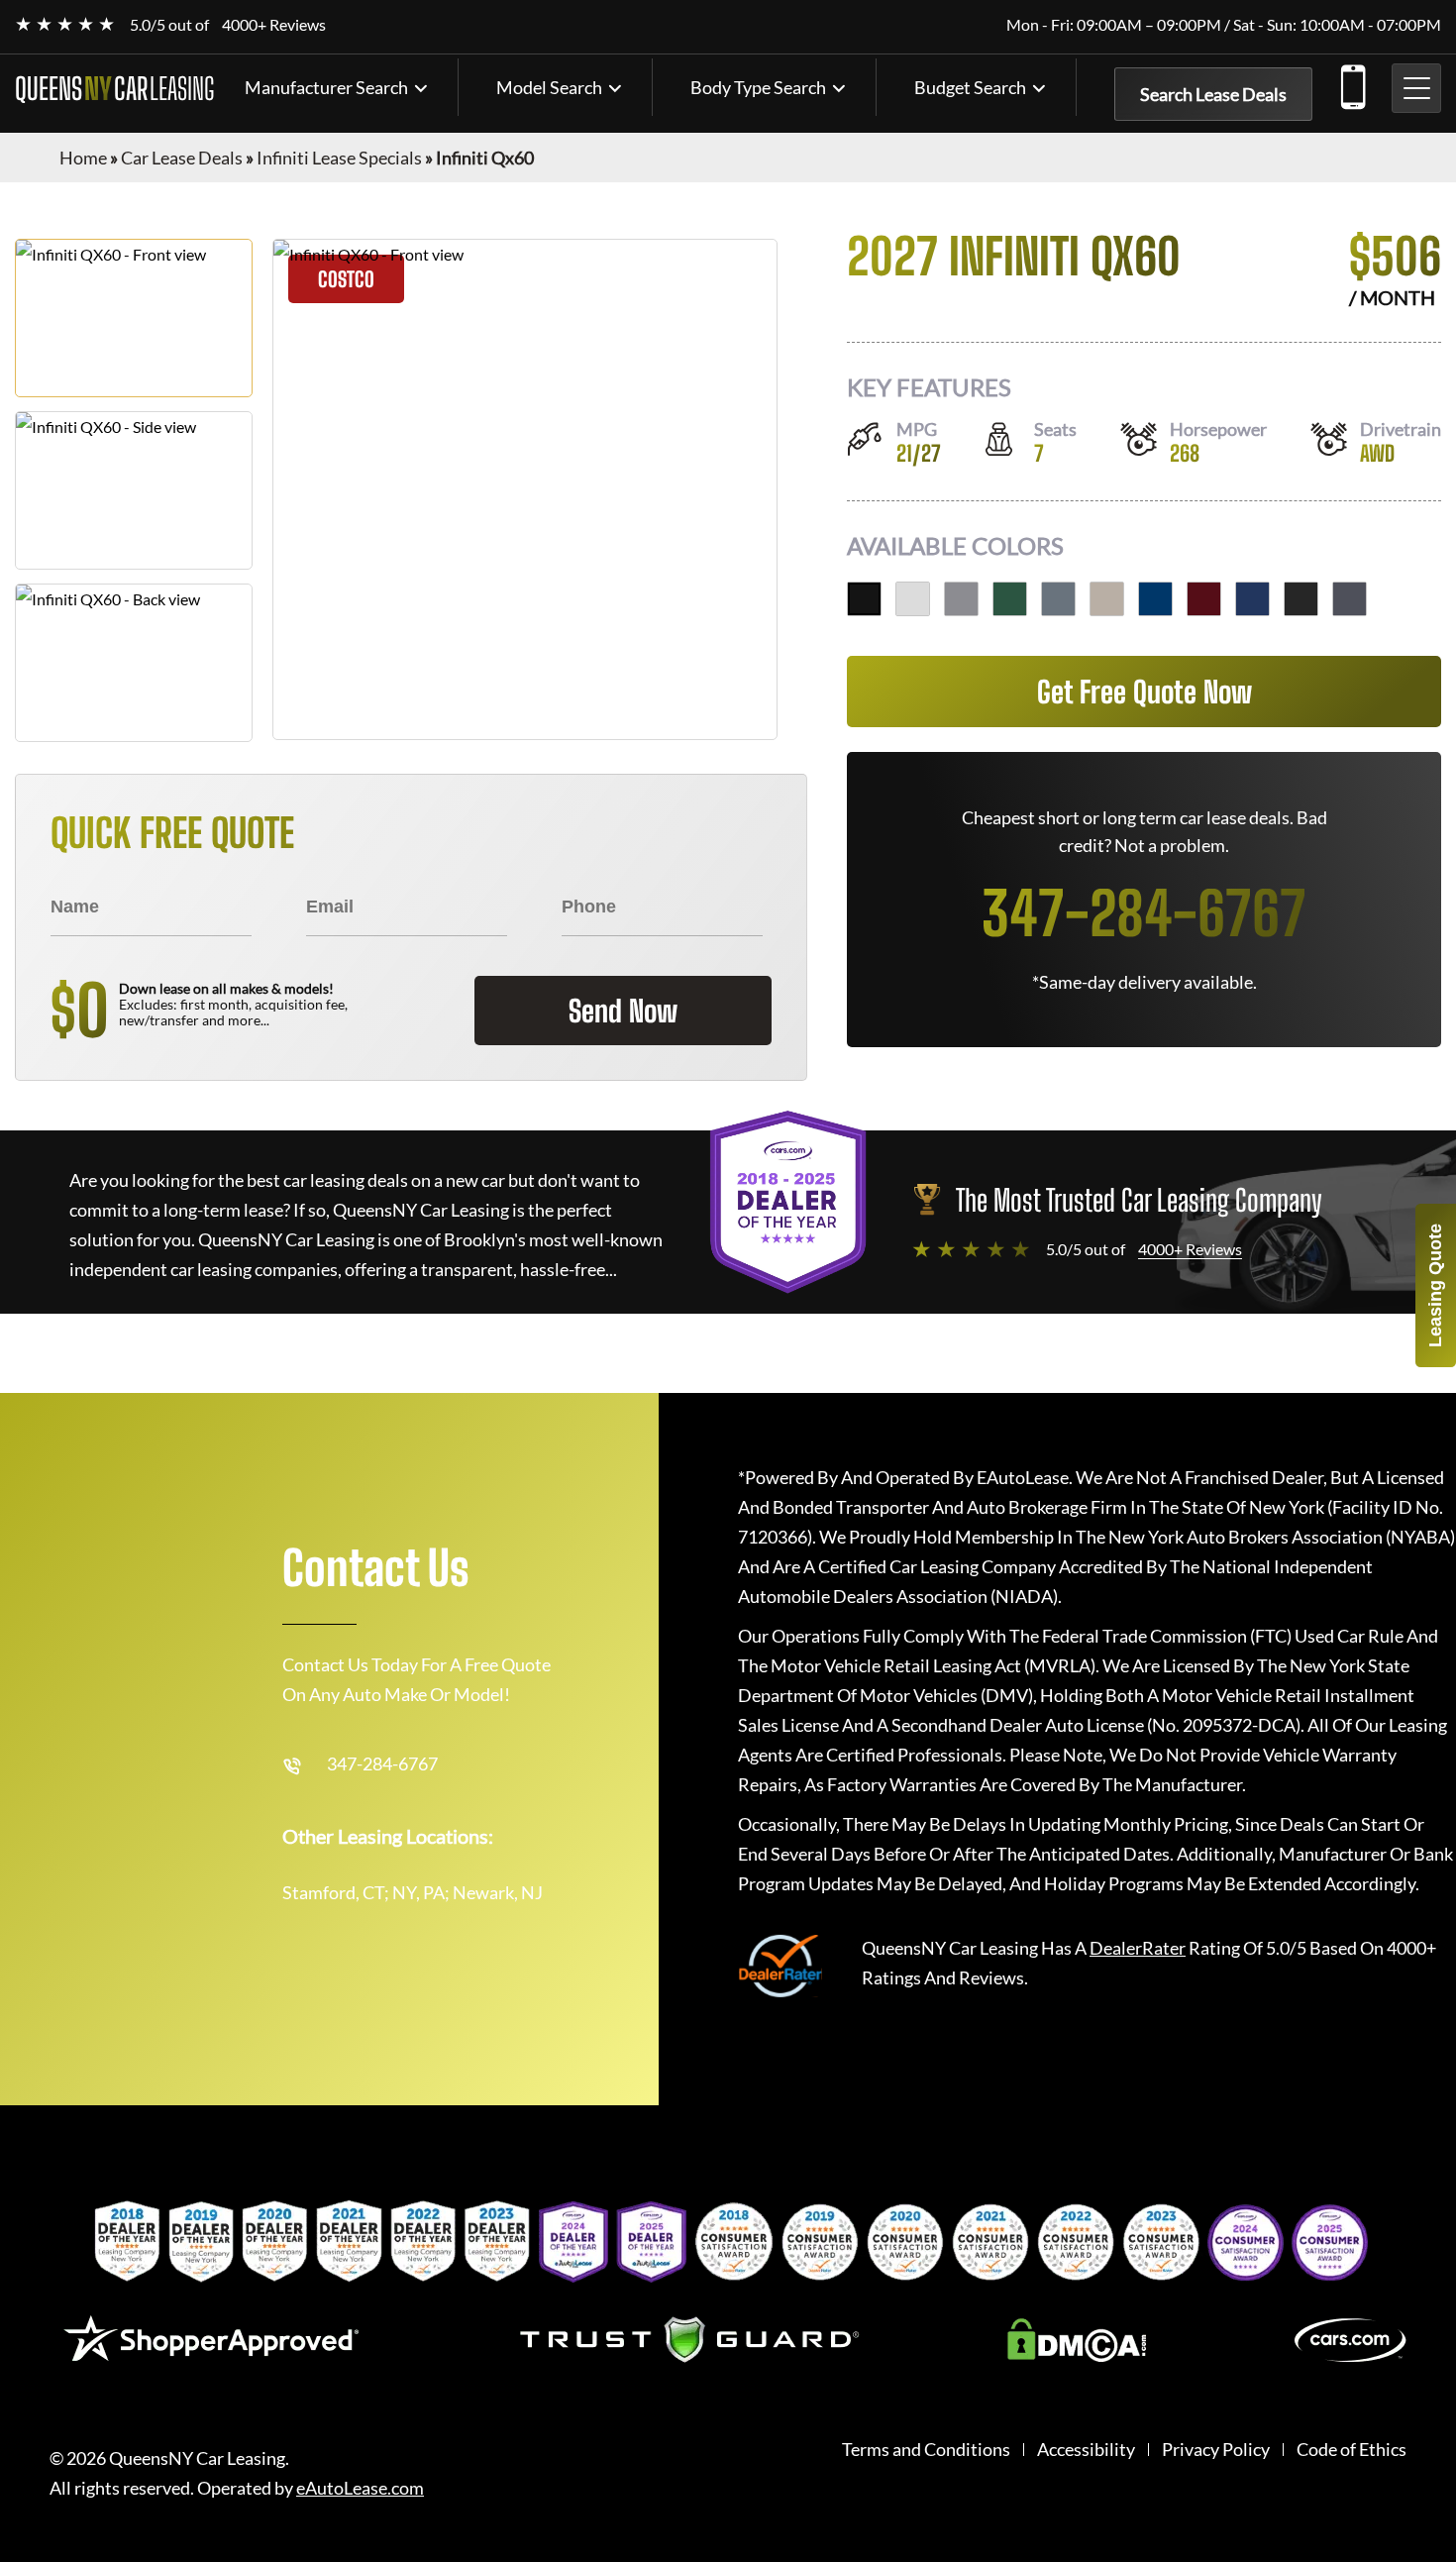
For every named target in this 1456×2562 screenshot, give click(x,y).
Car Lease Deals (182, 158)
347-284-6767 (1352, 83)
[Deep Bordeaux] (1204, 599)
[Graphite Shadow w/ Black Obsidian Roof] (1350, 599)
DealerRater (1138, 1948)
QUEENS (114, 88)
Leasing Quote (1435, 1285)
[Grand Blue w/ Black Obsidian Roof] (1155, 599)
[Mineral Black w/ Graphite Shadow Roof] (864, 599)
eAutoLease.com (360, 2488)
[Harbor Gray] (961, 599)
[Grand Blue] (1252, 599)
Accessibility (1086, 2450)
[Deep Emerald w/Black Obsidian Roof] (1010, 599)
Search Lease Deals (1213, 94)
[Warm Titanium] (1107, 599)
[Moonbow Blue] (1058, 599)
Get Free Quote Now (1144, 692)
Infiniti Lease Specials (339, 158)
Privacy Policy (1216, 2450)
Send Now (623, 1011)
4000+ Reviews (274, 24)
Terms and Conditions (926, 2450)
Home (83, 158)
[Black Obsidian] (1301, 599)
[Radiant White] (913, 599)
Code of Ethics (1352, 2450)
